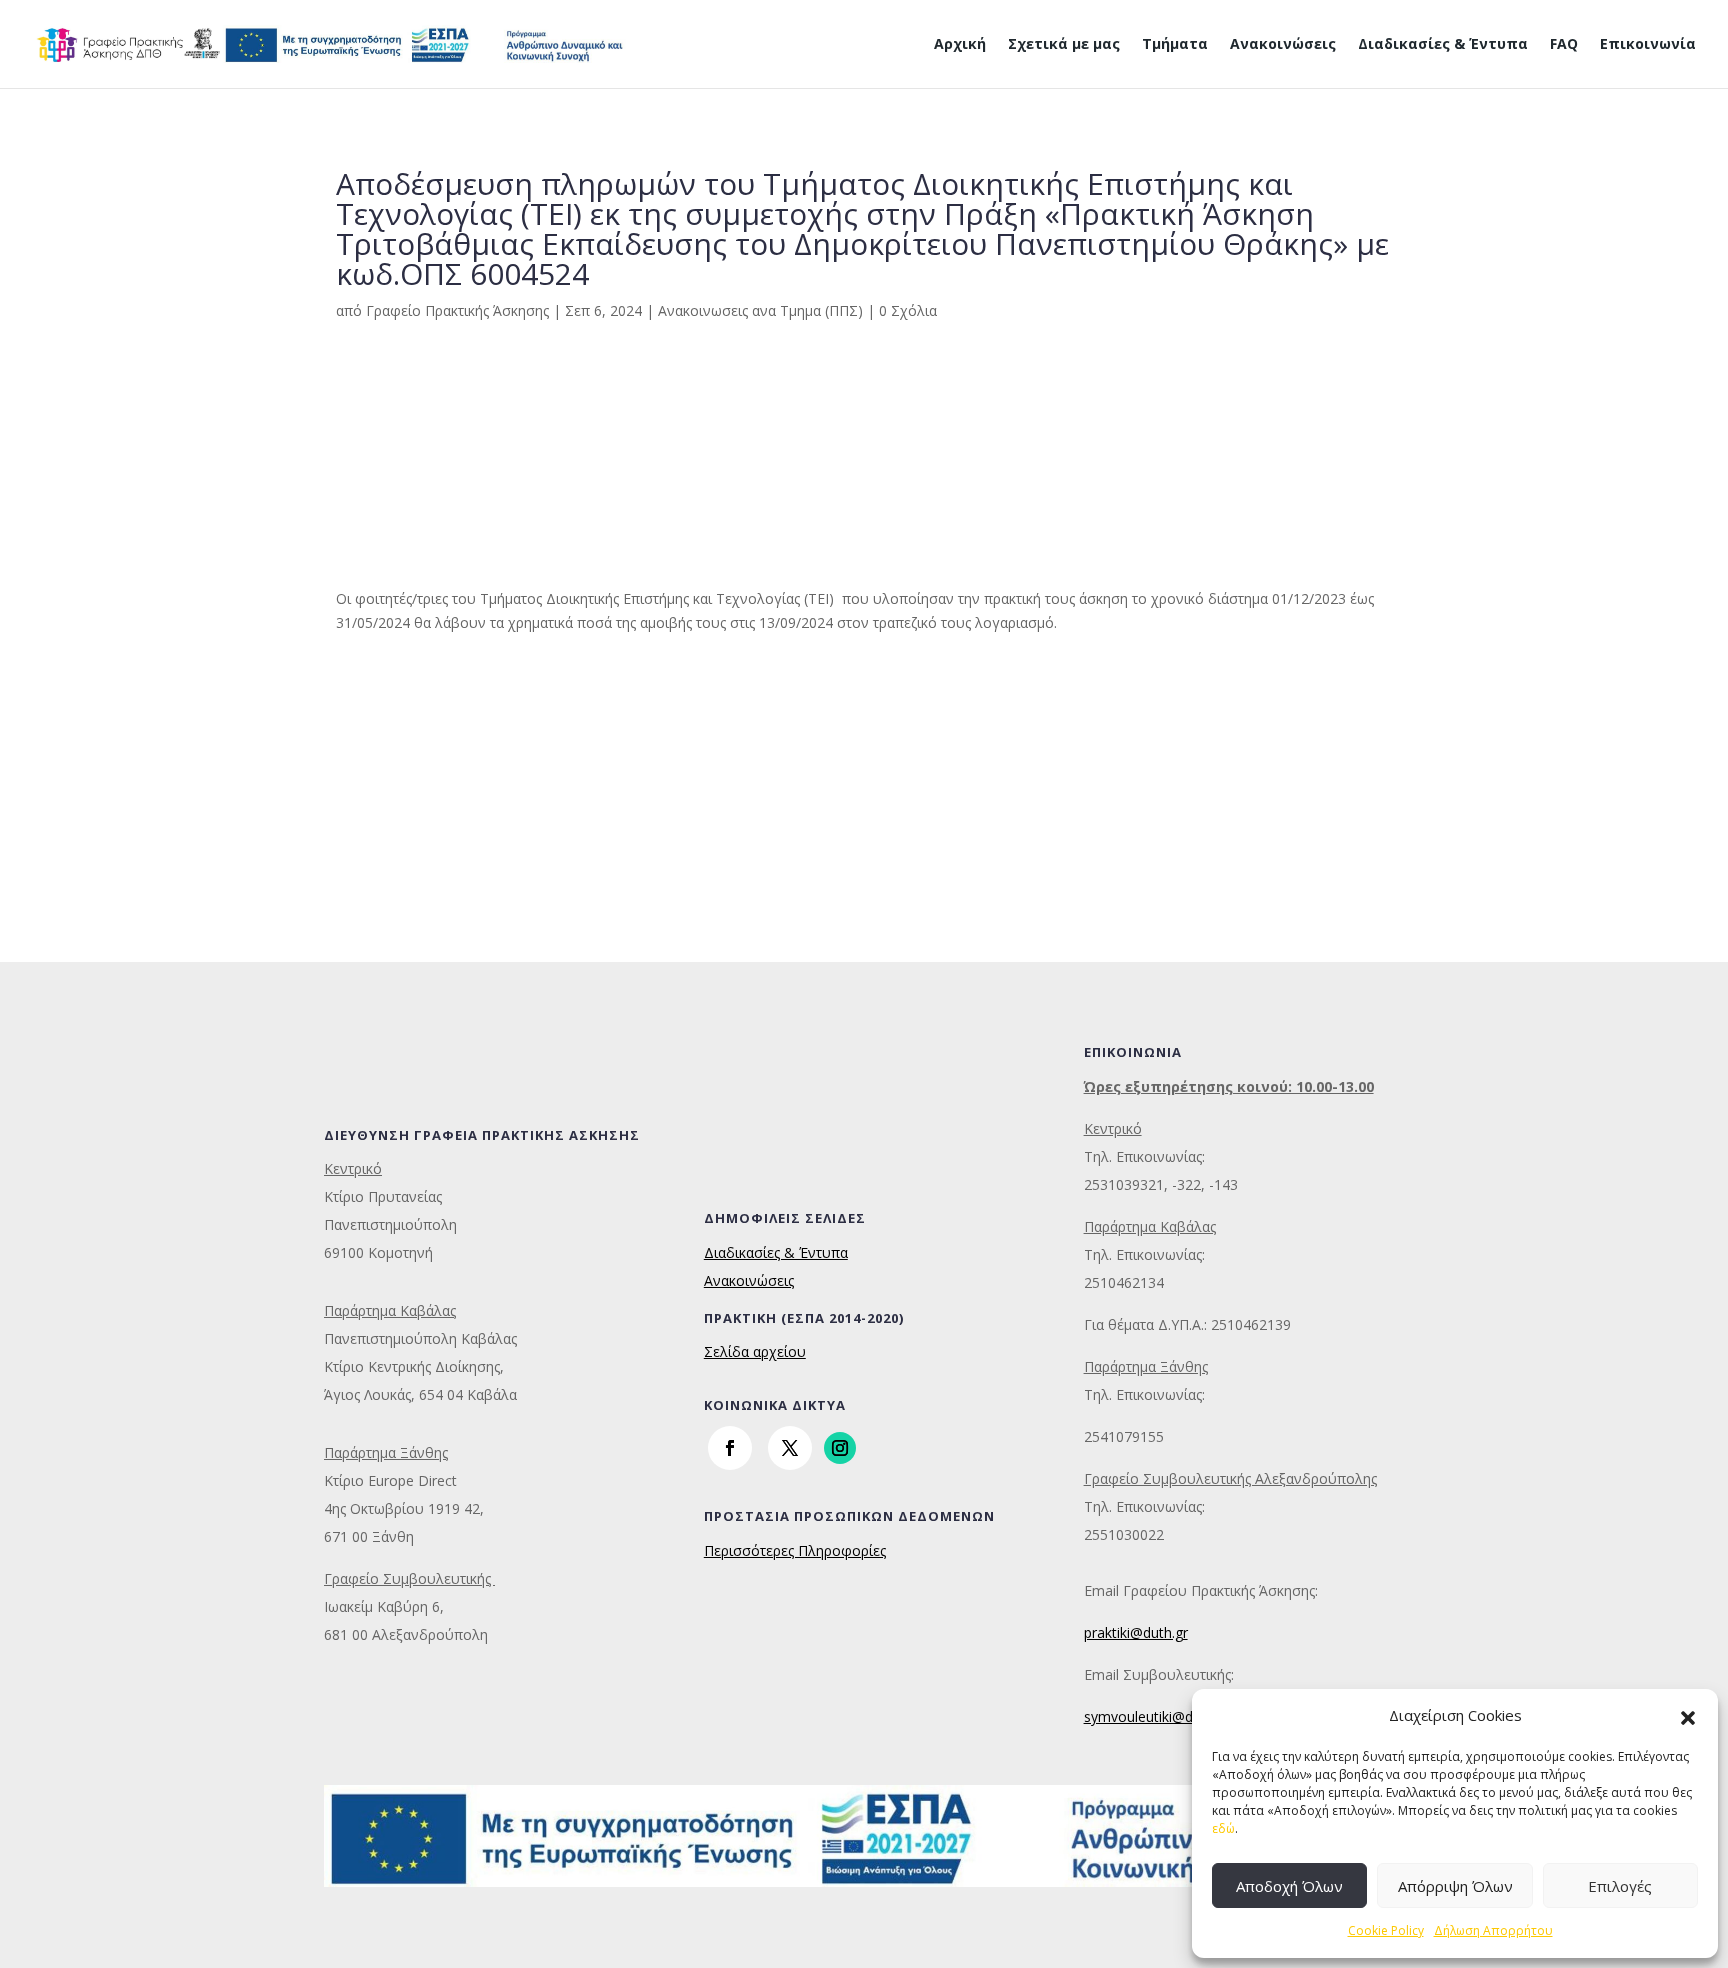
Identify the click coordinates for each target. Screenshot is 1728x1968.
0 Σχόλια (908, 310)
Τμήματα (1175, 45)
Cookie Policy (1386, 1930)
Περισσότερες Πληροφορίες (795, 1550)
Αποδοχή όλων (1289, 1886)
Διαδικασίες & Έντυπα (1443, 45)
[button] (1688, 1716)
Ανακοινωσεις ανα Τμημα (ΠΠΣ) (760, 310)
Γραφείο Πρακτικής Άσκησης (457, 310)
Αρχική (960, 45)
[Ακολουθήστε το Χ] (790, 1448)
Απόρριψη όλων (1455, 1886)
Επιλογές (1620, 1886)
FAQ (1564, 45)
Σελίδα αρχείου (755, 1351)
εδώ (1223, 1828)
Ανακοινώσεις (1283, 45)
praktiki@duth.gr (1136, 1632)
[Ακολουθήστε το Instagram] (840, 1448)
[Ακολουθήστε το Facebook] (730, 1448)
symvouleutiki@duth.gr (1157, 1716)
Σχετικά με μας (1064, 45)
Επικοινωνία (1648, 45)
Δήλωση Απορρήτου (1493, 1930)
